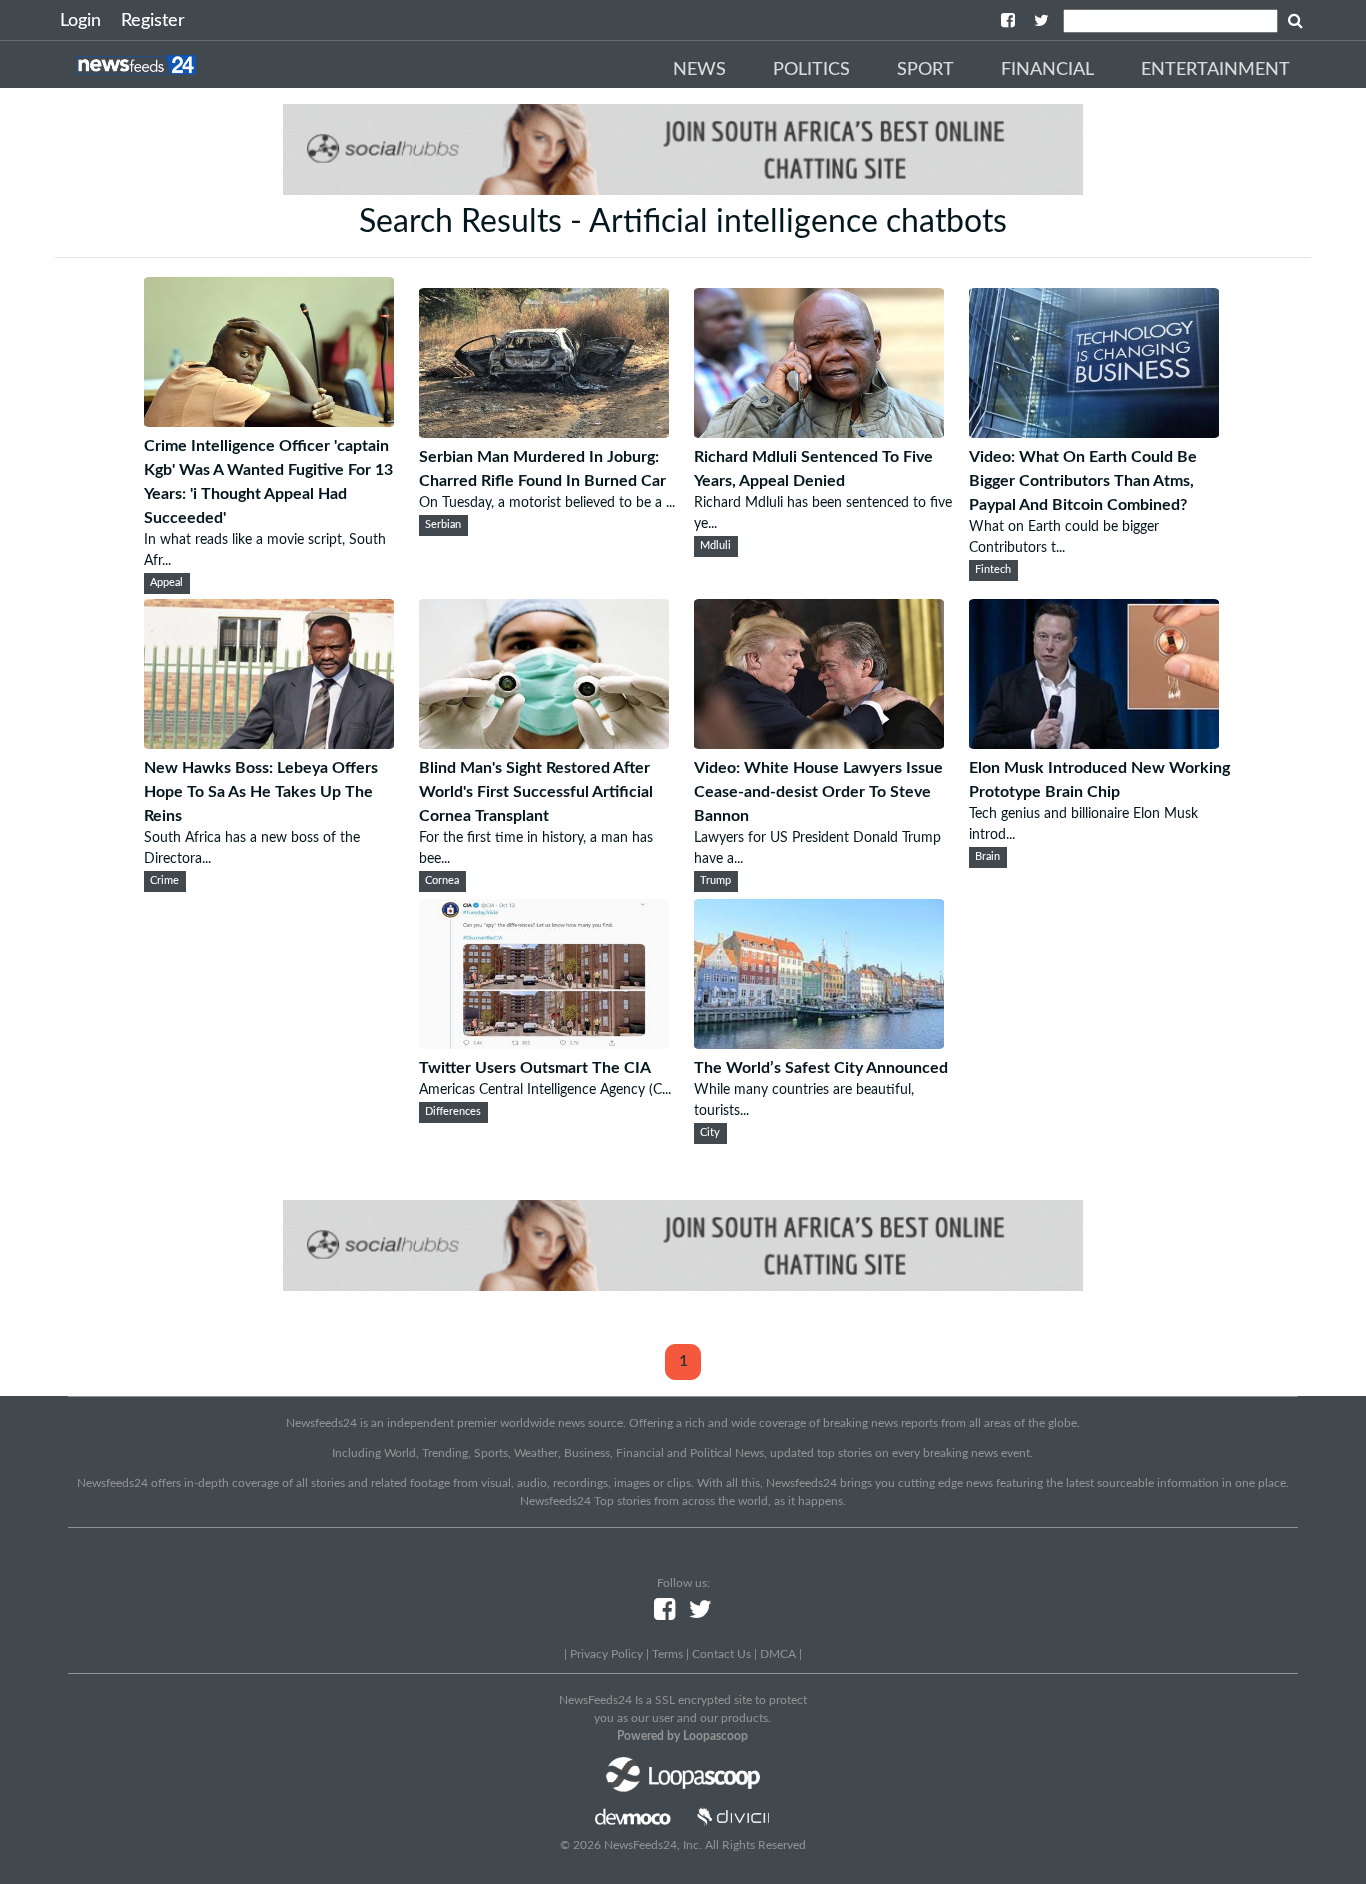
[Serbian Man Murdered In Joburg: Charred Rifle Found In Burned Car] (544, 433)
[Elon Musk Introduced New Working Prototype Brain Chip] (1094, 744)
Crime (164, 881)
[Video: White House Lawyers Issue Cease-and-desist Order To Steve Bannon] (819, 744)
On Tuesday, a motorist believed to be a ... (547, 503)
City (710, 1133)
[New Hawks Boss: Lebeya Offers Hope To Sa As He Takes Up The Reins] (269, 744)
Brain (987, 857)
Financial (1047, 70)
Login (80, 21)
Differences (453, 1112)
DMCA (778, 1654)
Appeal (166, 583)
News (699, 70)
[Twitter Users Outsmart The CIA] (544, 1044)
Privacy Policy (606, 1654)
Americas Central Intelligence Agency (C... (545, 1090)
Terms (667, 1654)
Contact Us (721, 1654)
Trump (715, 881)
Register (153, 21)
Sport (925, 70)
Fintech (993, 570)
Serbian (443, 525)
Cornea (442, 881)
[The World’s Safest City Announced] (819, 1044)
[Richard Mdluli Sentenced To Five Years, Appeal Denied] (819, 433)
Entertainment (1215, 70)
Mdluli (715, 546)
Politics (811, 70)
